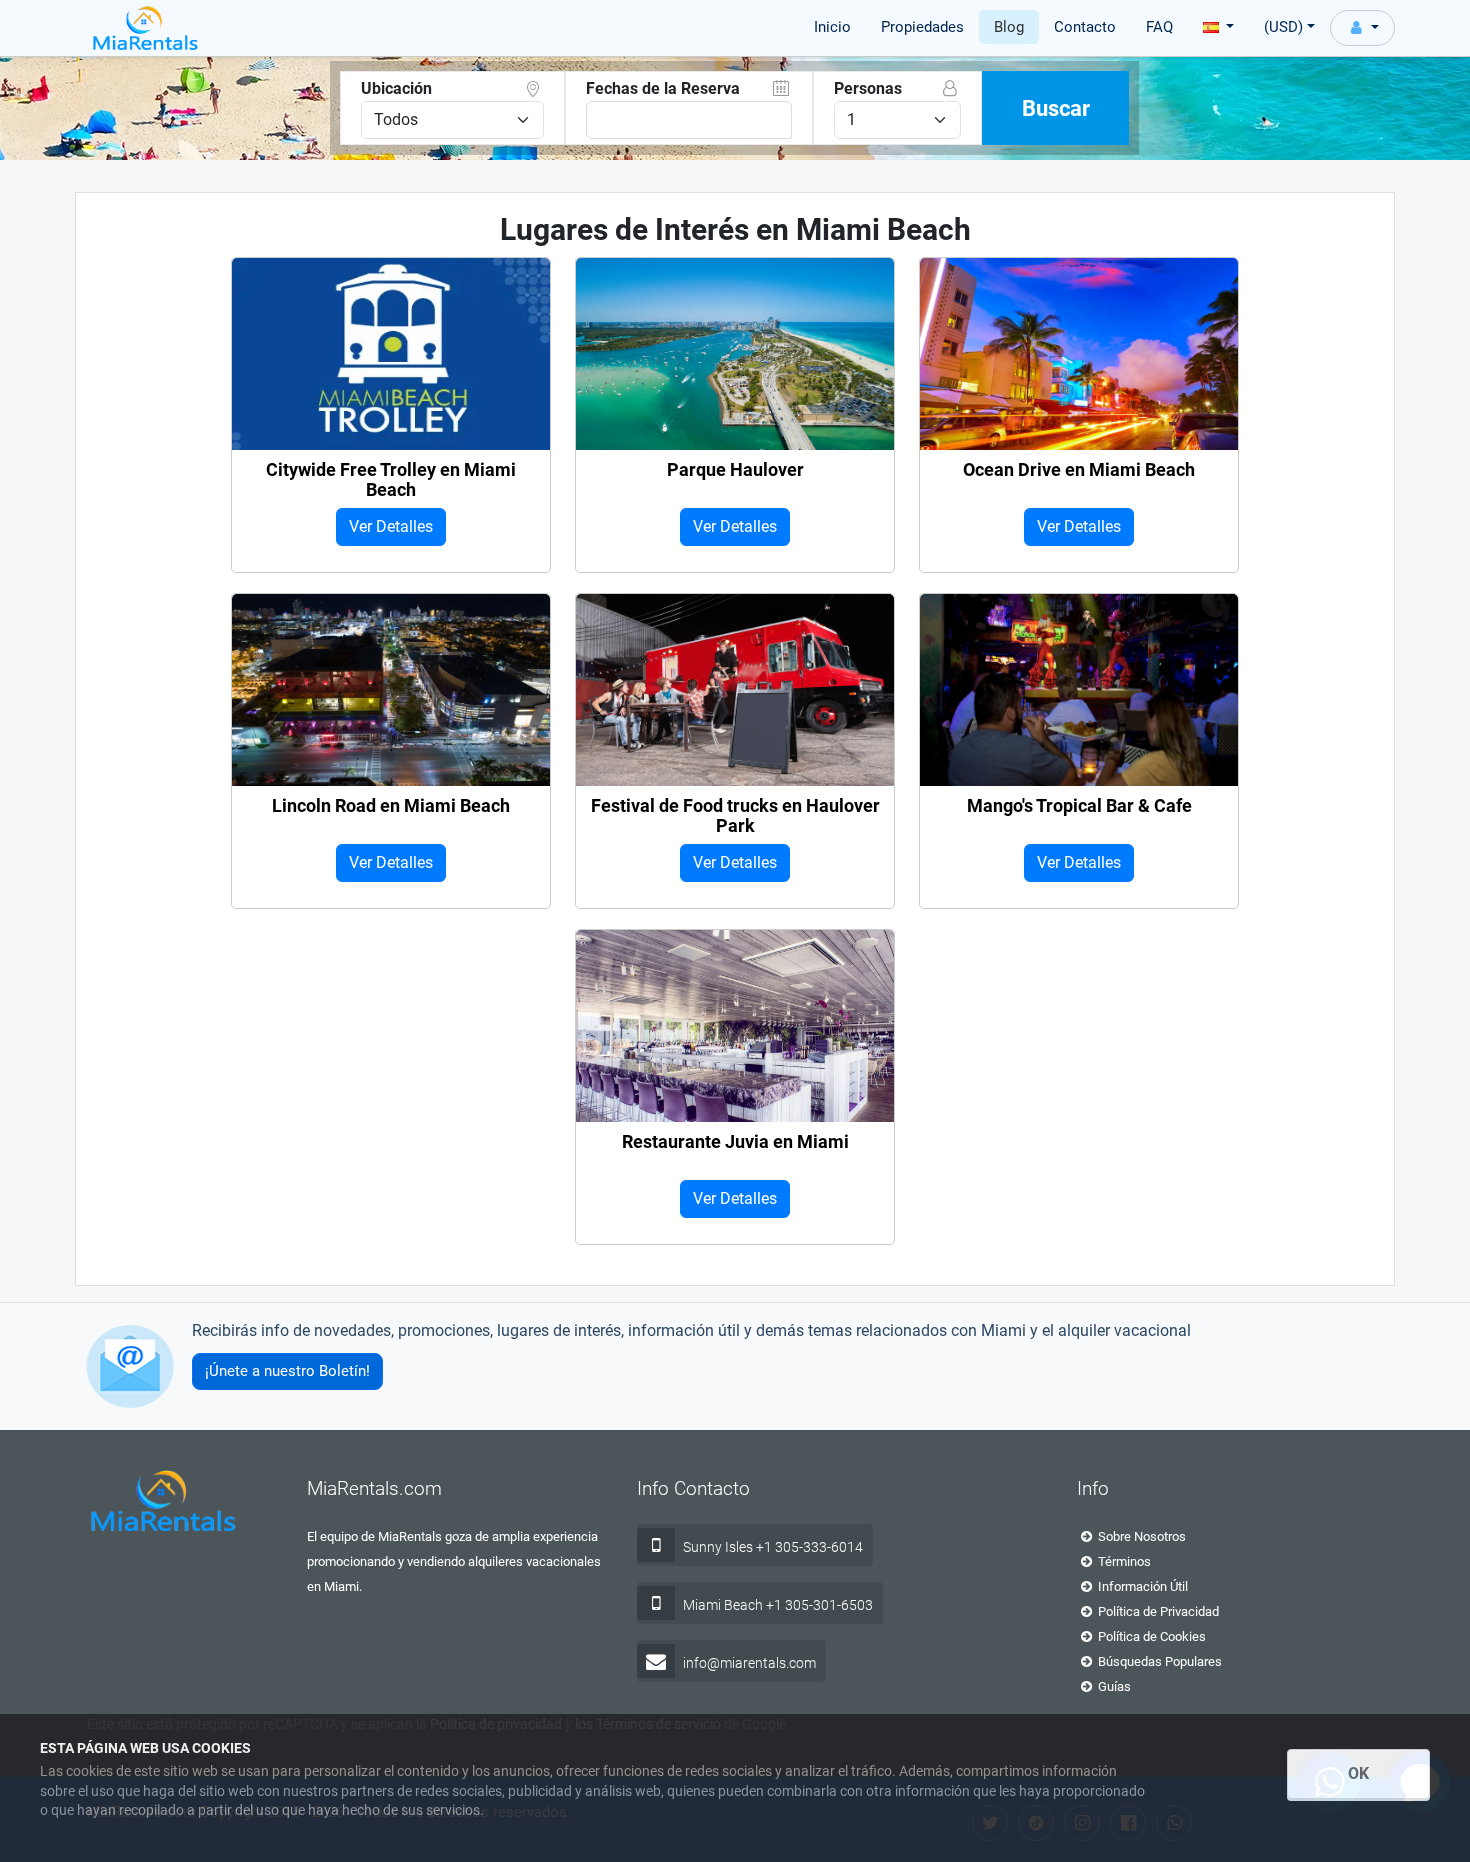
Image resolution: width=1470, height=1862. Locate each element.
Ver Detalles (391, 526)
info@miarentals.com (749, 1663)
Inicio (832, 27)
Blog (1009, 27)
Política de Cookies (1150, 1636)
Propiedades (922, 27)
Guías (1113, 1686)
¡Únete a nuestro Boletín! (287, 1371)
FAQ (1159, 27)
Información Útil (1141, 1586)
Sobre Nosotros (1140, 1536)
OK (1358, 1773)
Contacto (1085, 27)
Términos (1123, 1561)
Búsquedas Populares (1158, 1661)
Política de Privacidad (1157, 1611)
